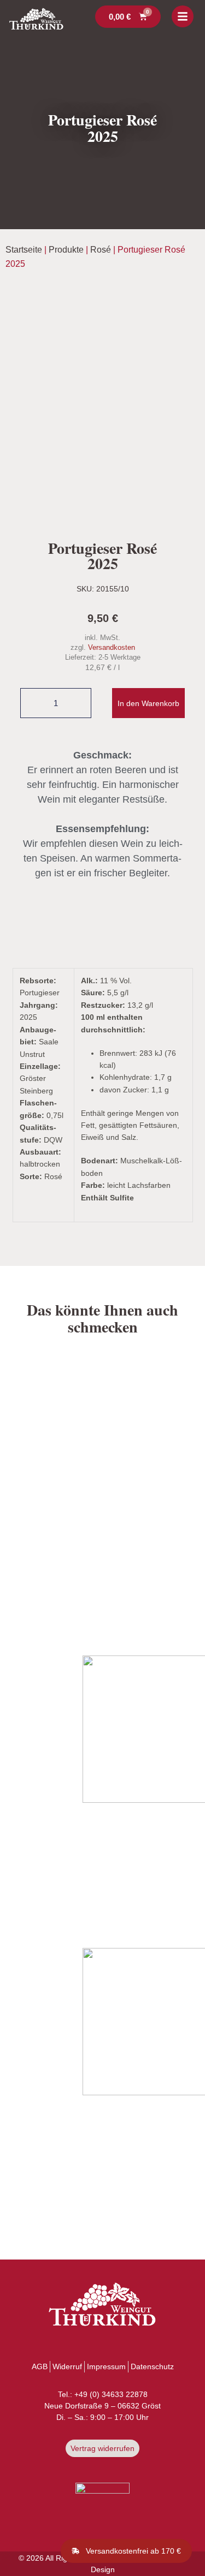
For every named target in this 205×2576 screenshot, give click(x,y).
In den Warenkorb (148, 703)
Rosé (101, 250)
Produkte (66, 250)
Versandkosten (112, 648)
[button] (126, 2551)
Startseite (24, 250)
